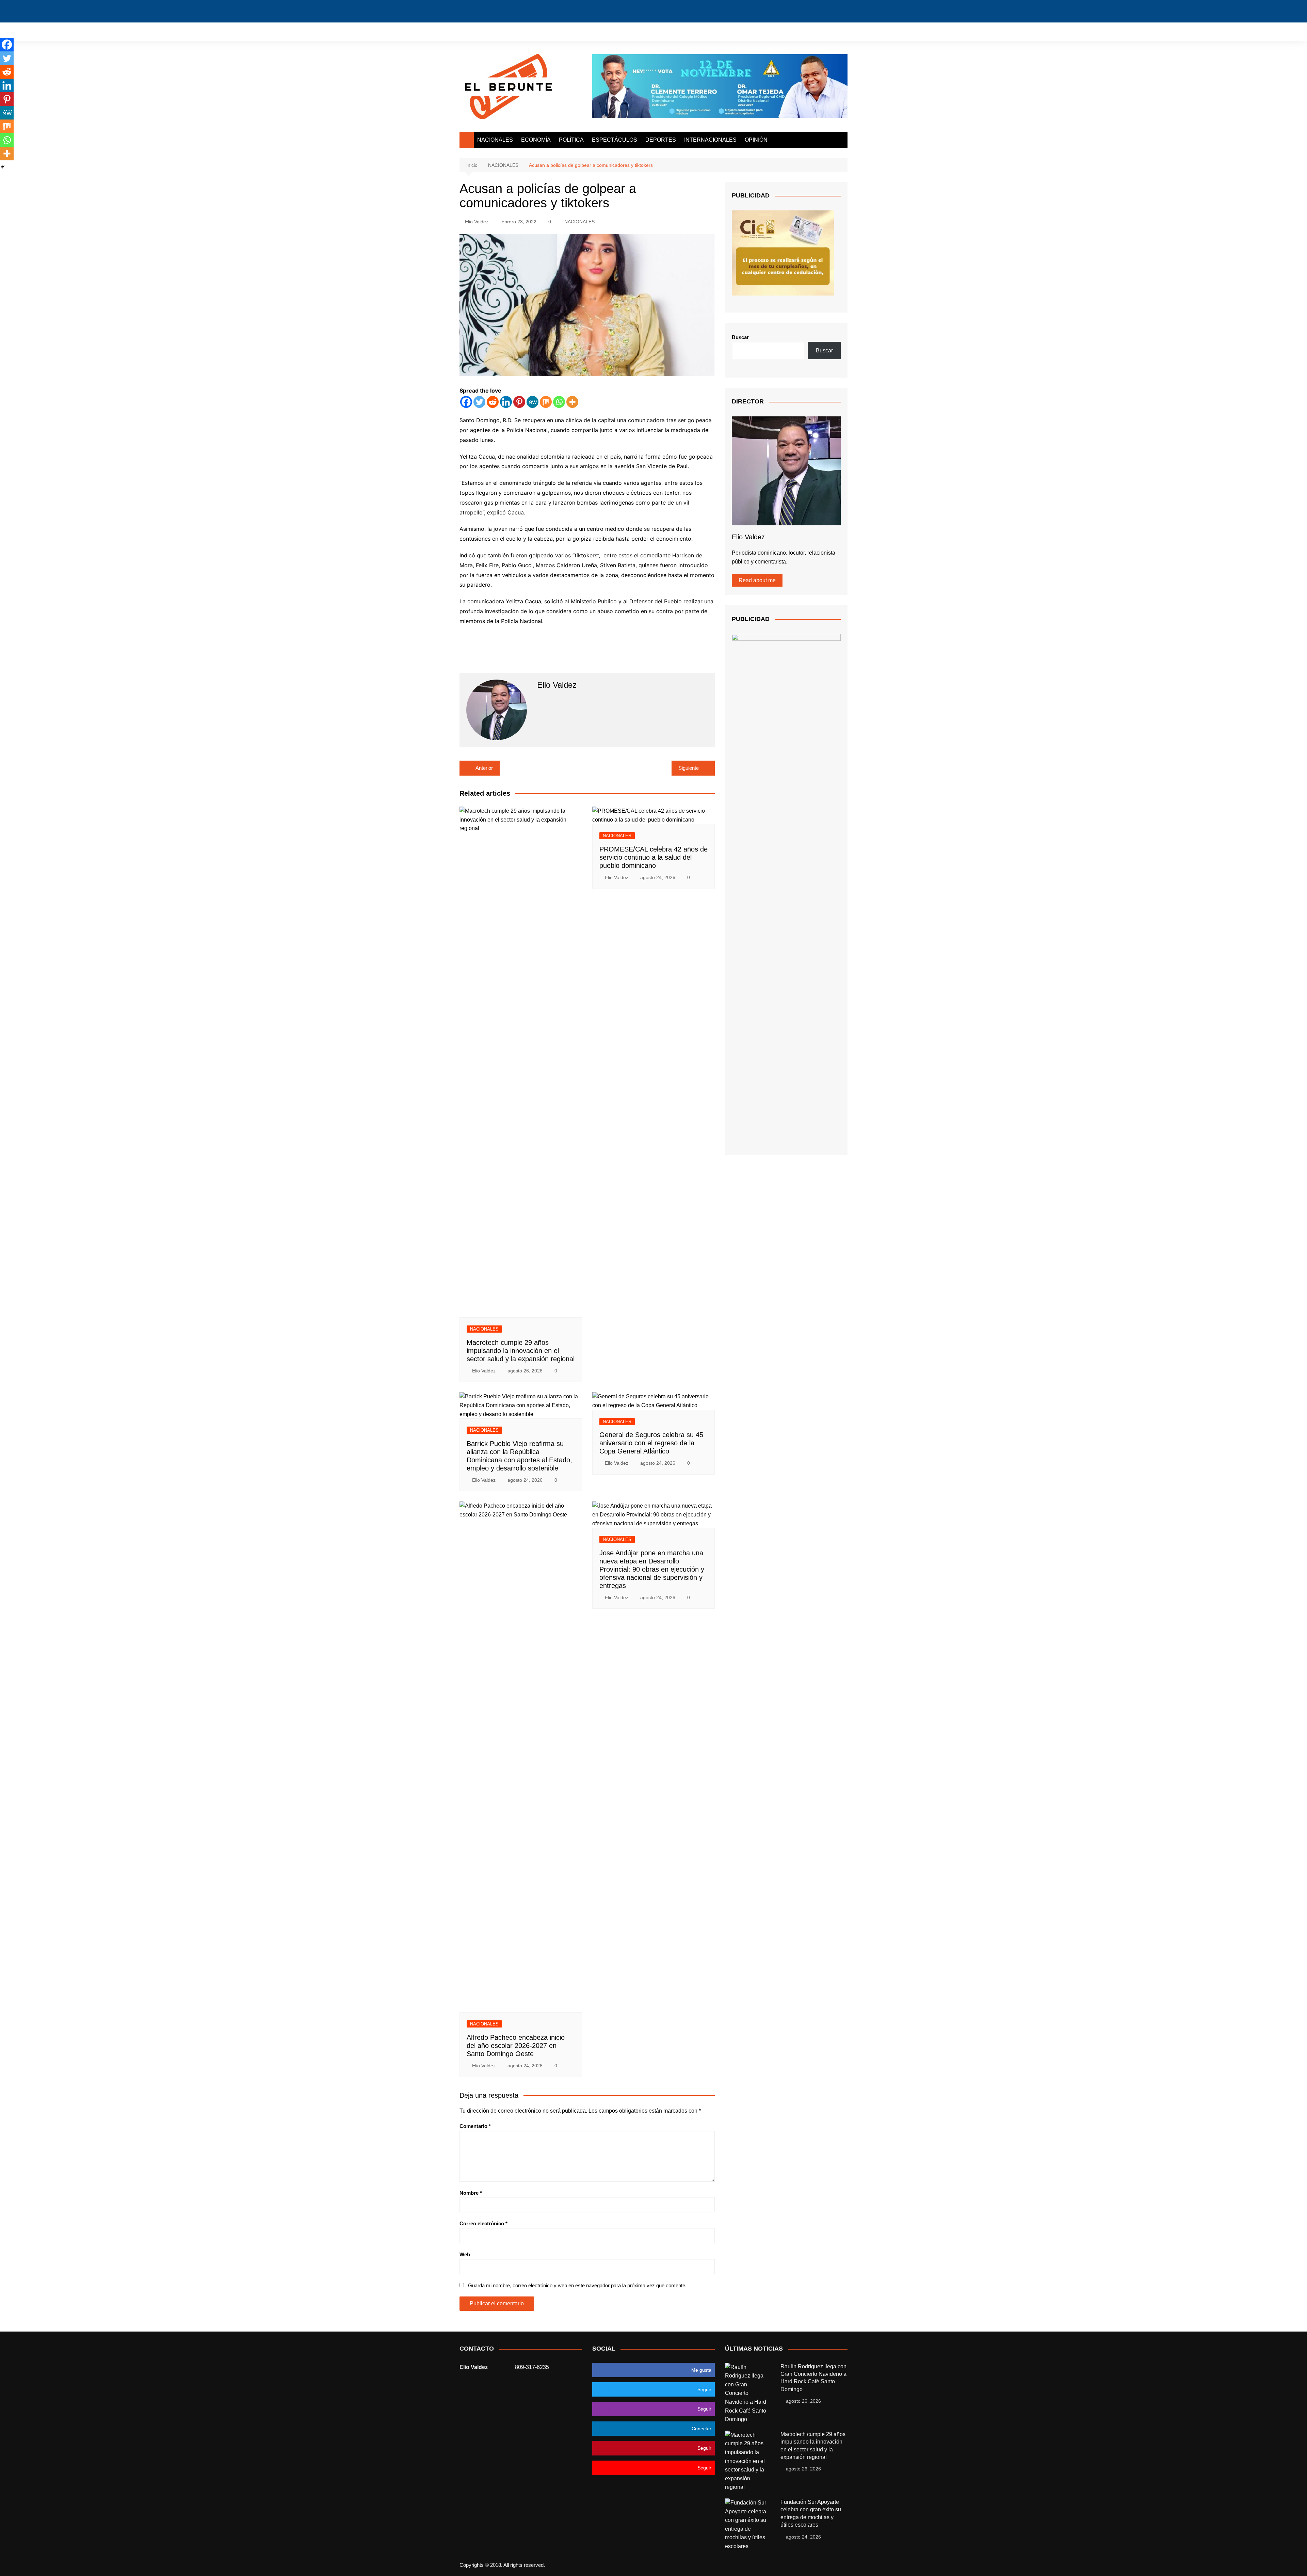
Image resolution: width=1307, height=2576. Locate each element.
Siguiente (689, 768)
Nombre (471, 2193)
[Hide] (3, 167)
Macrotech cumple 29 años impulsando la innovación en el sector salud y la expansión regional (521, 1351)
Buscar (740, 337)
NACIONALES (495, 140)
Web (465, 2254)
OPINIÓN (756, 140)
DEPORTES (661, 140)
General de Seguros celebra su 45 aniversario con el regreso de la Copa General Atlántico (651, 1443)
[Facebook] (466, 402)
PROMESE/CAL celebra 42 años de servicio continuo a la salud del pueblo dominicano (653, 857)
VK (819, 31)
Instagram (796, 31)
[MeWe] (533, 402)
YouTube (808, 31)
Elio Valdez (477, 222)
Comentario (475, 2126)
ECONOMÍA (536, 140)
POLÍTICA (571, 140)
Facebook (773, 32)
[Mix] (546, 402)
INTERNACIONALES (710, 140)
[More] (572, 402)
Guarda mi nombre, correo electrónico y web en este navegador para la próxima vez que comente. (577, 2285)
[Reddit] (493, 402)
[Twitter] (479, 402)
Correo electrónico (483, 2223)
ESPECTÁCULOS (615, 140)
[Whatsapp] (559, 402)
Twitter (785, 31)
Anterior (484, 768)
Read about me (757, 580)
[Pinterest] (519, 402)
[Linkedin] (506, 402)
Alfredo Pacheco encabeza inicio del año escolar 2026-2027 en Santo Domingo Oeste (516, 2046)
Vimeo (842, 31)
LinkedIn (831, 31)
